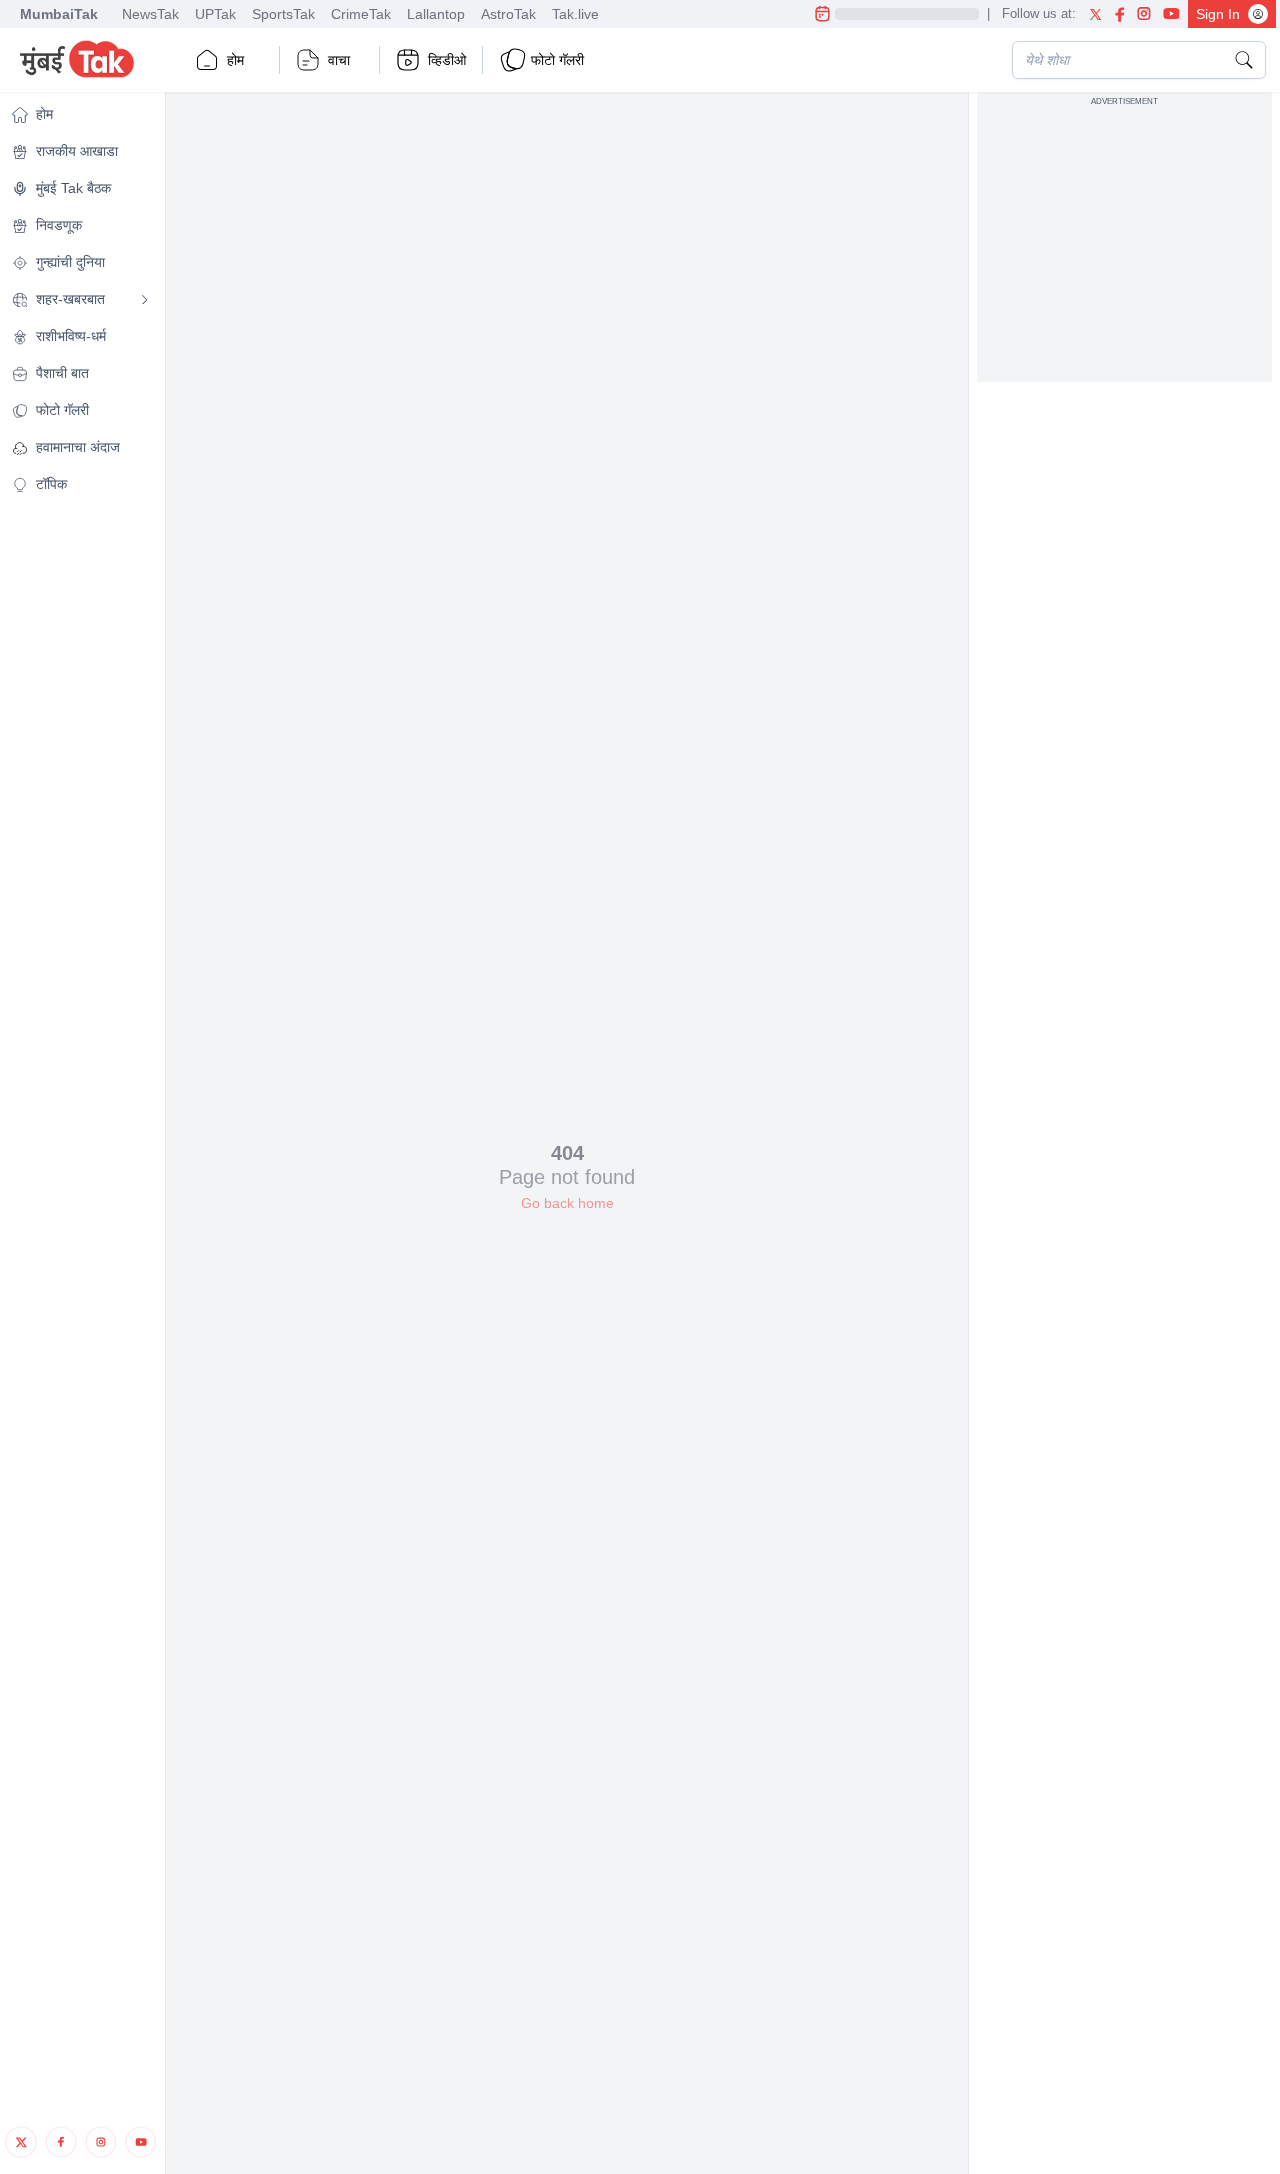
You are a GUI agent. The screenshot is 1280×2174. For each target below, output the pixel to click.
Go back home (567, 1203)
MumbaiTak (59, 14)
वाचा (339, 60)
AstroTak (508, 14)
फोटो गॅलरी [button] (557, 60)
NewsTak (150, 14)
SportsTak (283, 14)
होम (235, 60)
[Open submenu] (145, 300)
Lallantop (436, 14)
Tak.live (575, 14)
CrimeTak (361, 14)
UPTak (215, 14)
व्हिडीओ (447, 60)
